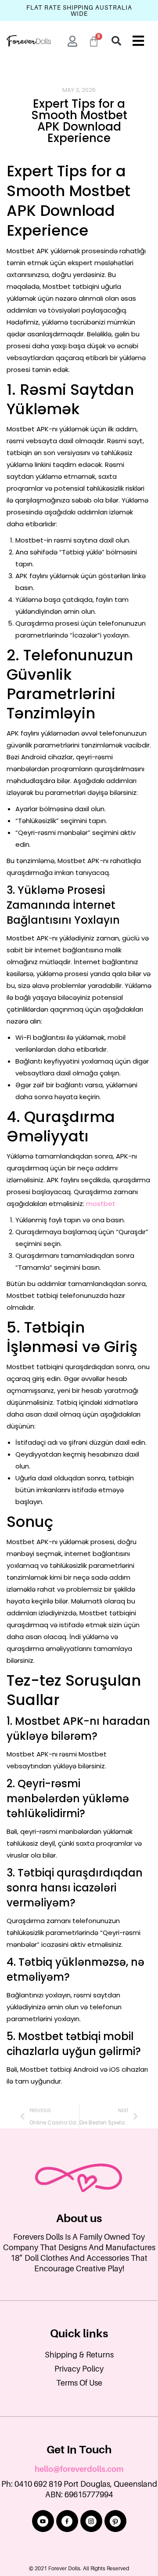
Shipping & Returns (79, 2355)
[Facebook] (67, 2521)
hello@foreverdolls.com (79, 2469)
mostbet (101, 1204)
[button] (116, 41)
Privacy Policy (79, 2369)
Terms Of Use (79, 2383)
